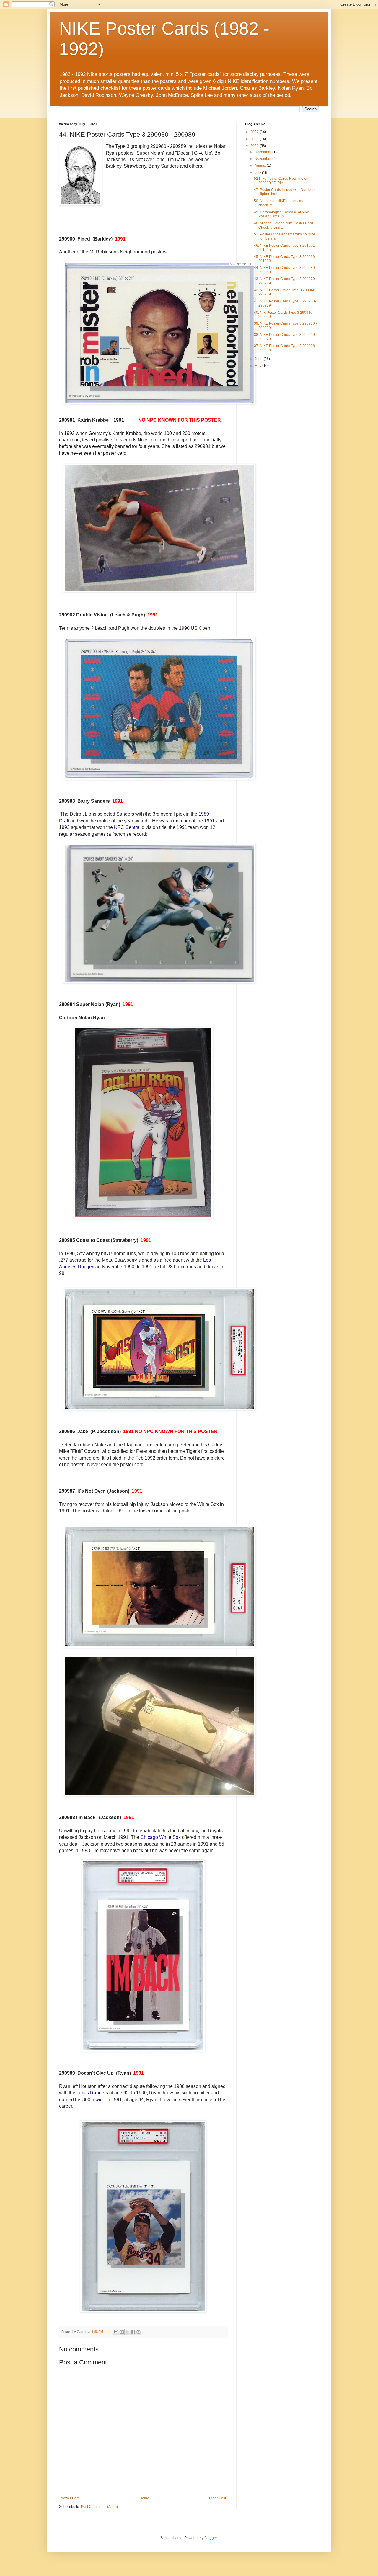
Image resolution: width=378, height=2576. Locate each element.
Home (144, 2498)
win (99, 2100)
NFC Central (127, 827)
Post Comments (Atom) (99, 2507)
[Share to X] (127, 2332)
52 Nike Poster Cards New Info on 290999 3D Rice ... (281, 181)
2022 (255, 132)
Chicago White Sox (161, 1837)
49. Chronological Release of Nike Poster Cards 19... (282, 214)
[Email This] (116, 2332)
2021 (255, 139)
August (261, 166)
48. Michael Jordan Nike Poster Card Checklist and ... (283, 225)
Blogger (211, 2538)
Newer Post (70, 2498)
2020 (255, 146)
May (258, 366)
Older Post (217, 2498)
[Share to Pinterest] (139, 2332)
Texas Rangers (92, 2093)
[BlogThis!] (122, 2332)
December (263, 152)
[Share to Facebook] (133, 2332)
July (258, 173)
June (259, 359)
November (263, 159)
